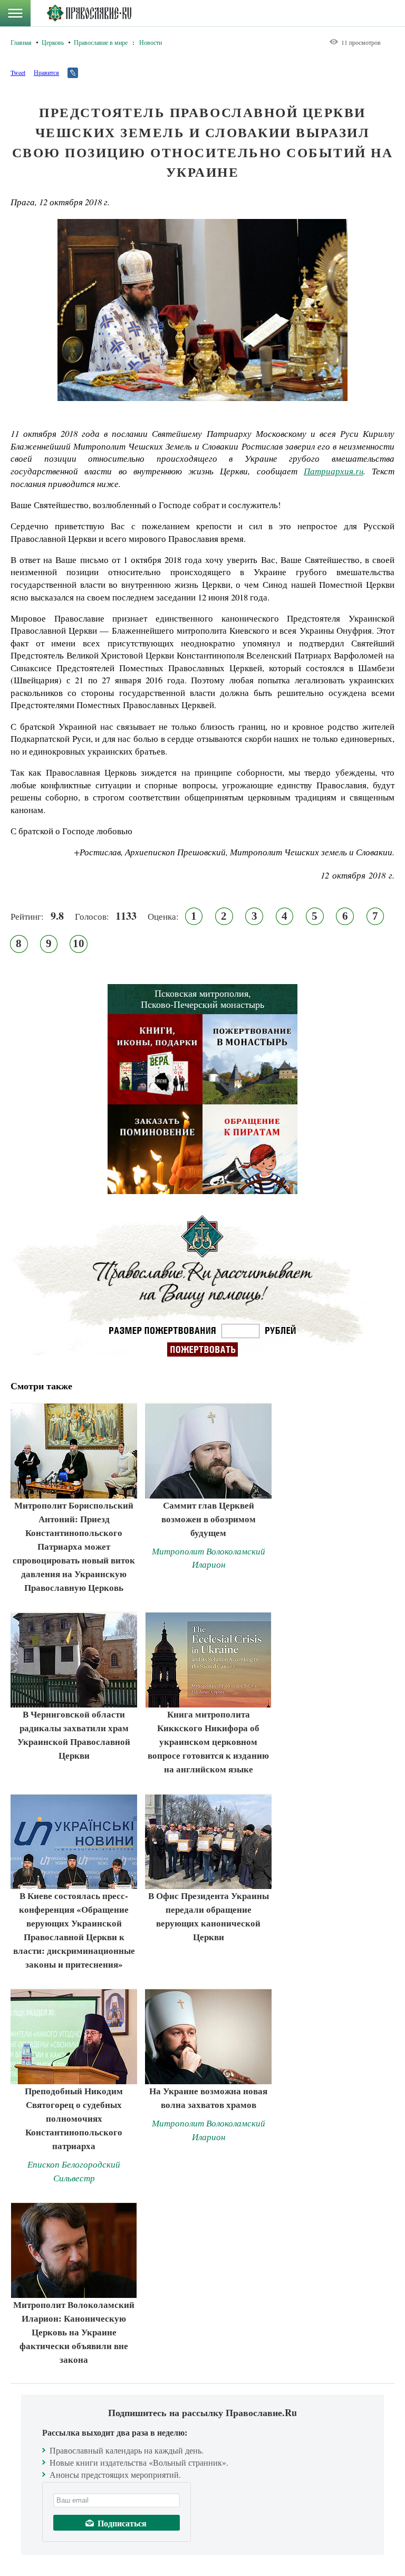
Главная (21, 42)
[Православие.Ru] (89, 13)
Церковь (53, 42)
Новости (151, 42)
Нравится (46, 72)
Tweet (18, 72)
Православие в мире (101, 42)
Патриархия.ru (334, 471)
